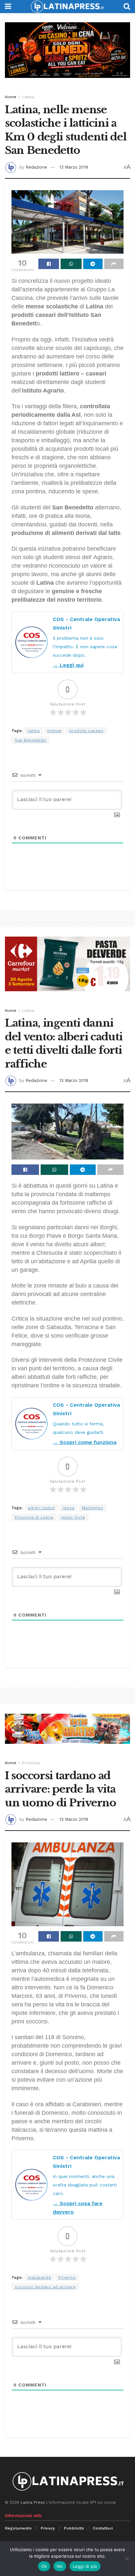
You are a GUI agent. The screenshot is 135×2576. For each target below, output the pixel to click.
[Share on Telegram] (93, 264)
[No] (127, 2559)
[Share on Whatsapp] (71, 264)
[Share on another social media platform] (114, 264)
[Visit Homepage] (67, 7)
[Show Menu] (8, 7)
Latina (28, 97)
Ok (44, 2566)
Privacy (48, 2528)
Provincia (31, 1763)
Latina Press (33, 2502)
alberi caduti (41, 1508)
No (60, 2566)
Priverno (67, 2277)
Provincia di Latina (34, 1517)
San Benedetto (31, 740)
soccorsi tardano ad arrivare (45, 2287)
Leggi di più (85, 2566)
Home (11, 97)
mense (54, 731)
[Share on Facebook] (49, 264)
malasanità (39, 2277)
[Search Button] (127, 7)
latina (34, 731)
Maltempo (93, 1508)
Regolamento (18, 2528)
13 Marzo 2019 (74, 167)
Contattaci (103, 2528)
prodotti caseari (86, 731)
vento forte (73, 1517)
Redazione (36, 167)
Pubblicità (74, 2528)
